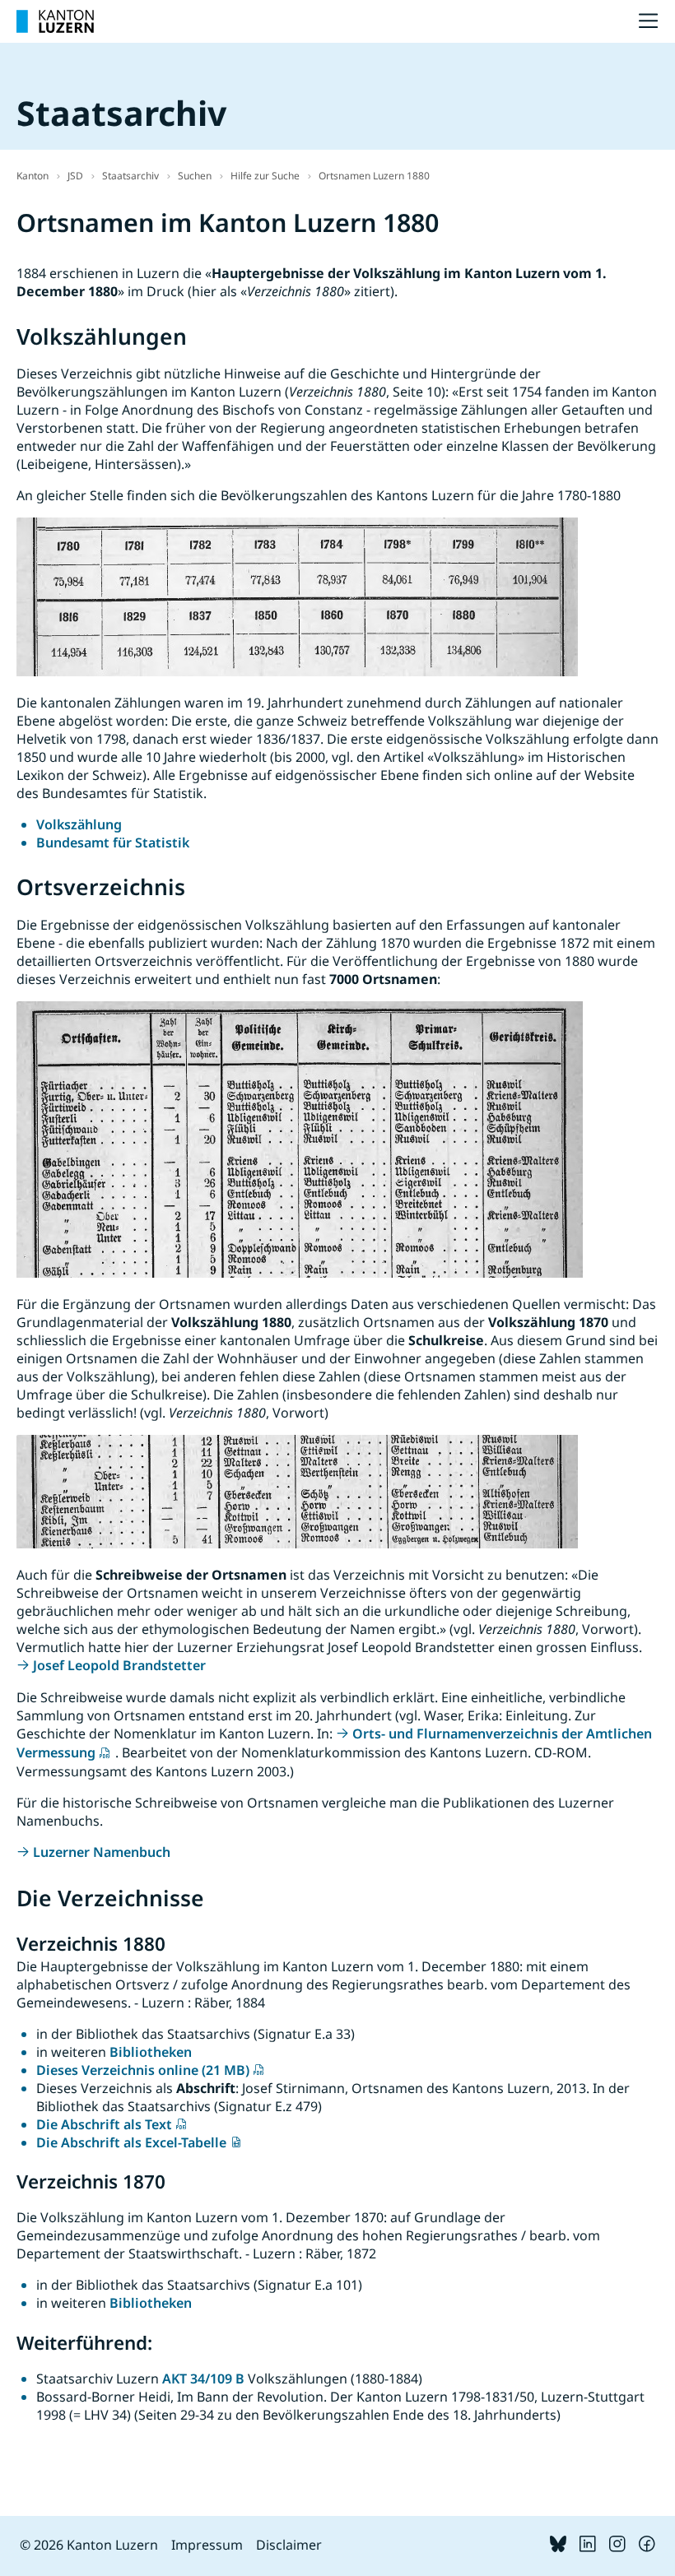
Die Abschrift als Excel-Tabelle (131, 2142)
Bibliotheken (151, 2052)
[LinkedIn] (588, 2547)
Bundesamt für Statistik (113, 842)
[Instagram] (617, 2547)
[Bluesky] (558, 2547)
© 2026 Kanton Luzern (89, 2545)
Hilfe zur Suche (265, 176)
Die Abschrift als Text (104, 2124)
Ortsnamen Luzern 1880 (374, 176)
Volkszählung (79, 824)
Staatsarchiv (130, 176)
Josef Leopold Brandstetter (119, 1665)
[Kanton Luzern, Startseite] (55, 21)
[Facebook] (647, 2547)
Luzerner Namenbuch (102, 1852)
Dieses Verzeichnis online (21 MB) (143, 2070)
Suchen (195, 176)
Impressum (207, 2545)
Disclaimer (289, 2545)
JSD (75, 176)
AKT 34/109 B (203, 2379)
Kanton (33, 176)
